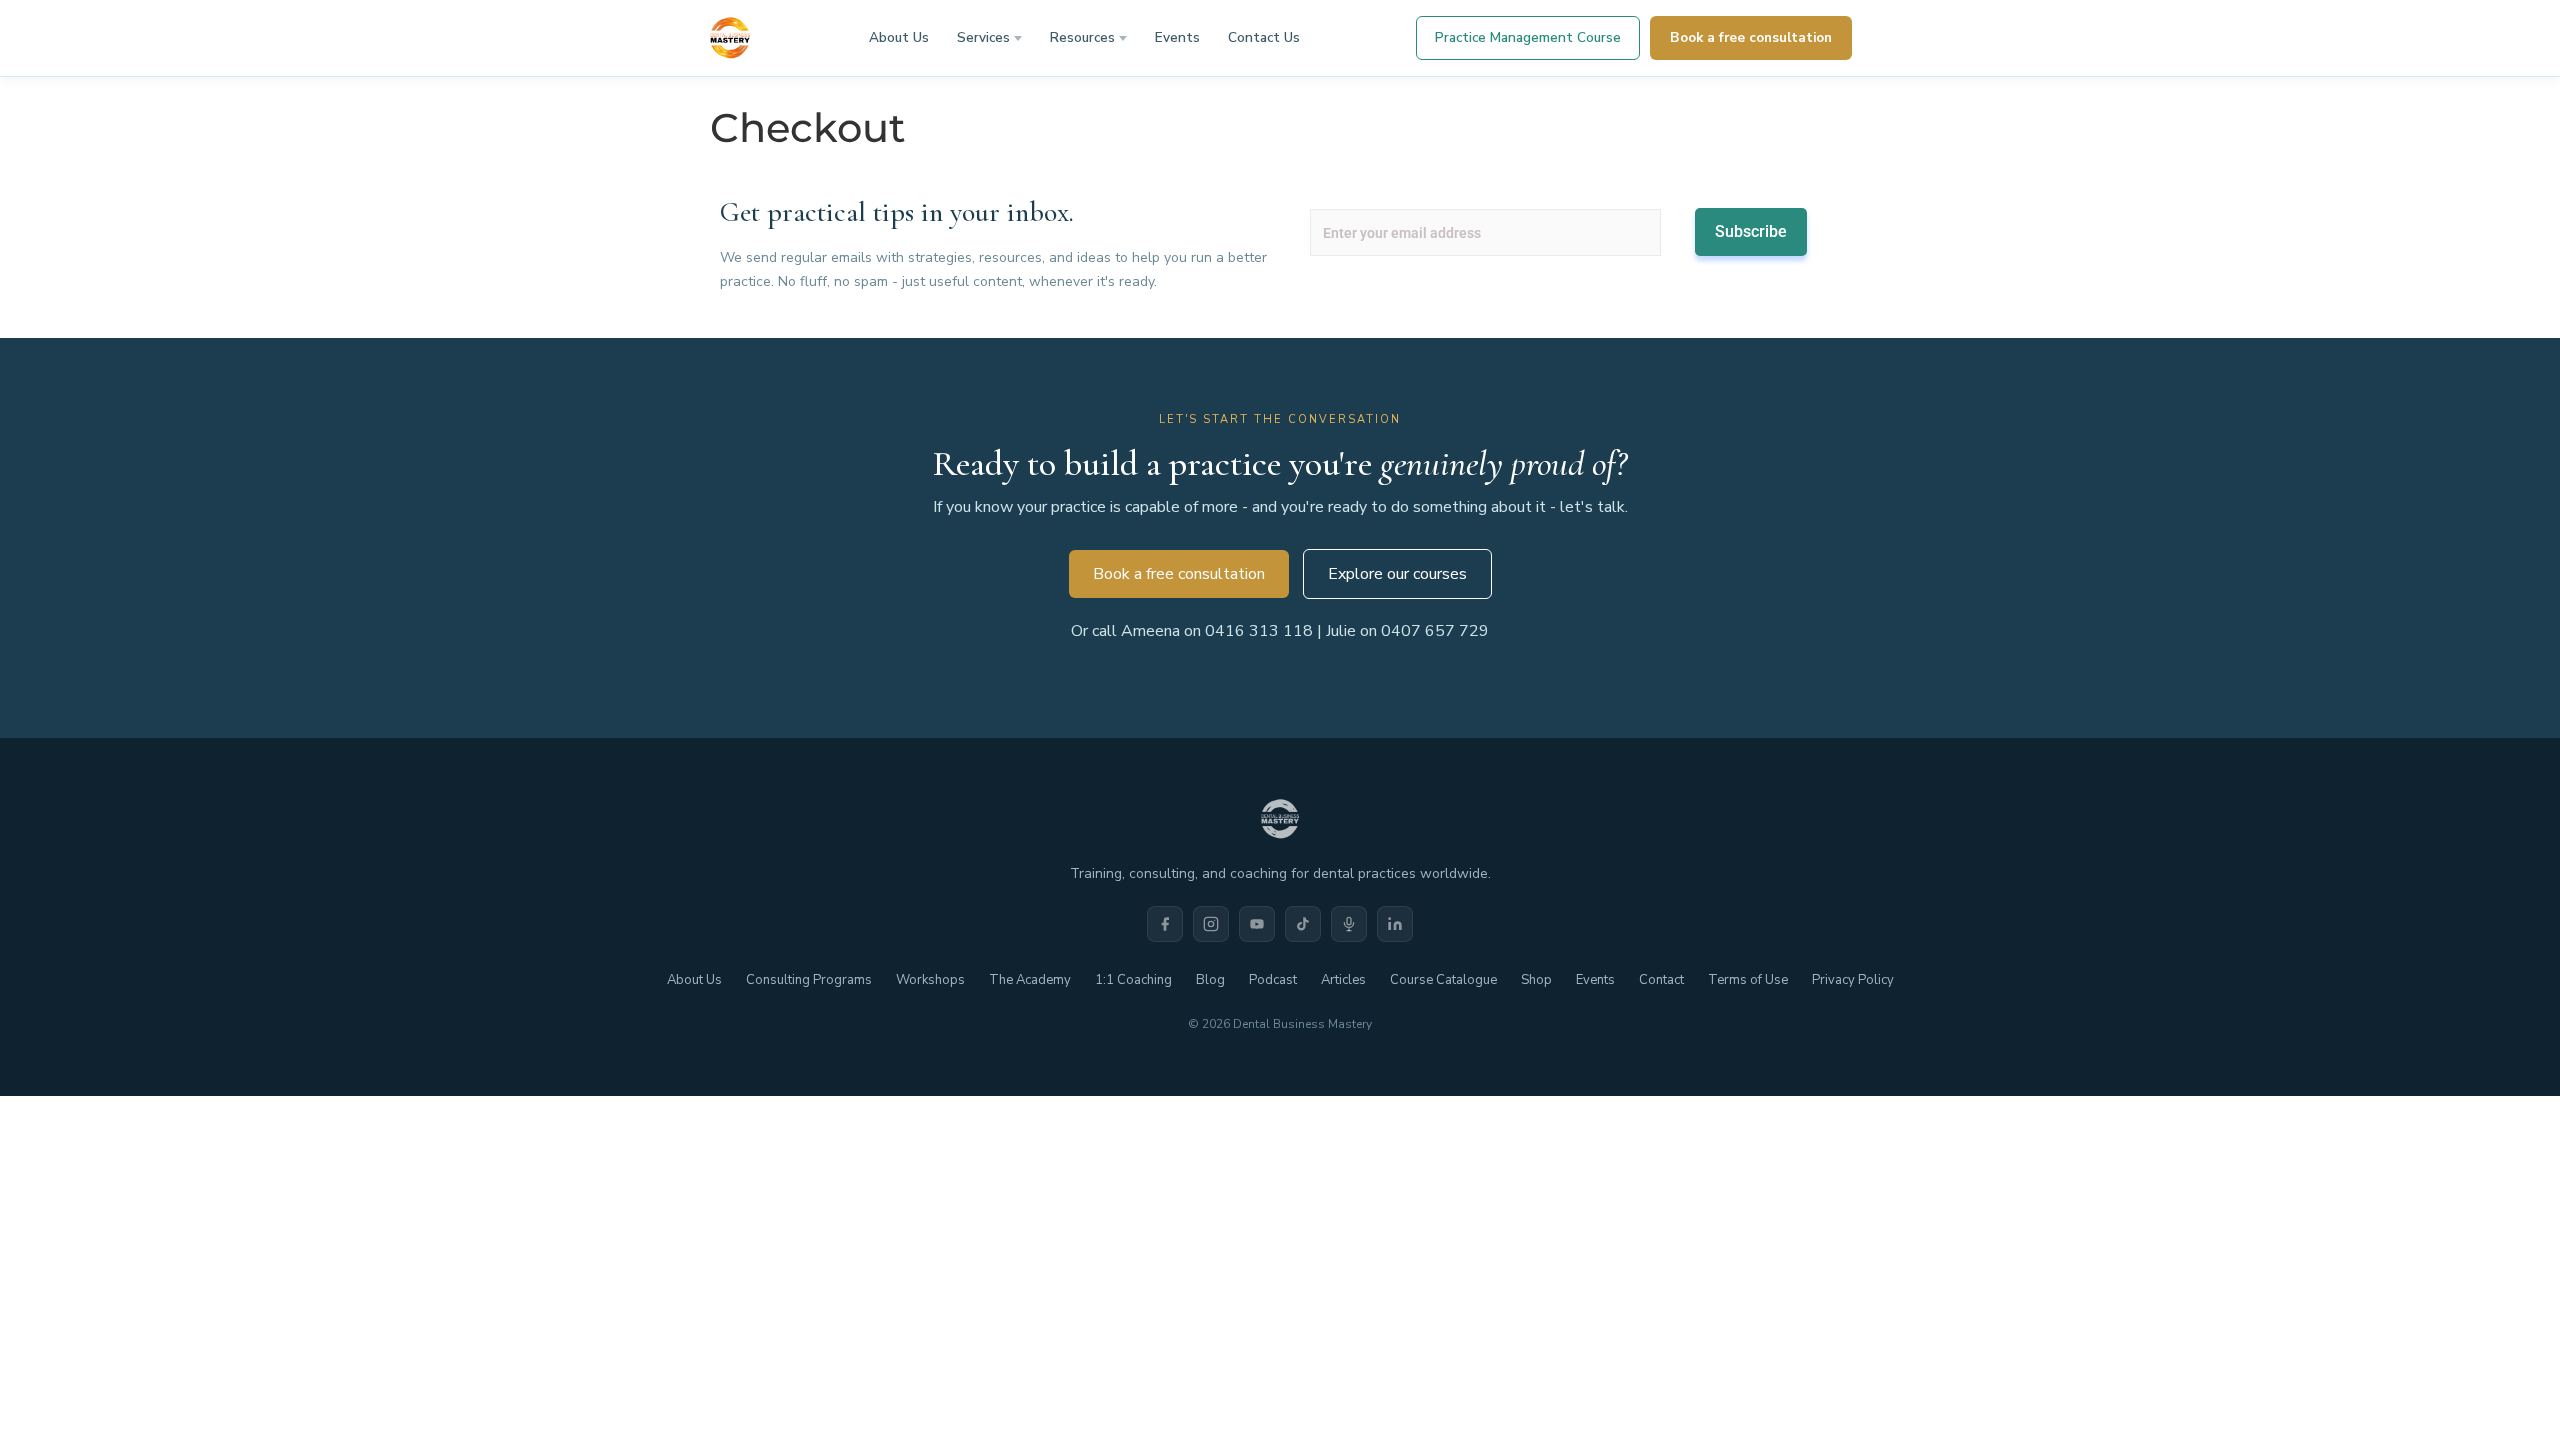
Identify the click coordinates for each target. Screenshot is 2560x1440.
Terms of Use (1748, 980)
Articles (1343, 980)
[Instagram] (1211, 924)
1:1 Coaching (1133, 980)
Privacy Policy (1853, 980)
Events (1177, 37)
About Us (899, 37)
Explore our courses (1397, 574)
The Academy (1030, 980)
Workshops (930, 980)
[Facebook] (1165, 924)
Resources (1082, 37)
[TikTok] (1303, 924)
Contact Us (1264, 37)
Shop (1536, 980)
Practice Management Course (1528, 37)
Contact (1661, 980)
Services (983, 37)
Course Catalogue (1443, 980)
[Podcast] (1349, 924)
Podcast (1273, 980)
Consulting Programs (809, 980)
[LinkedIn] (1395, 924)
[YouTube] (1257, 924)
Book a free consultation (1751, 37)
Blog (1210, 980)
